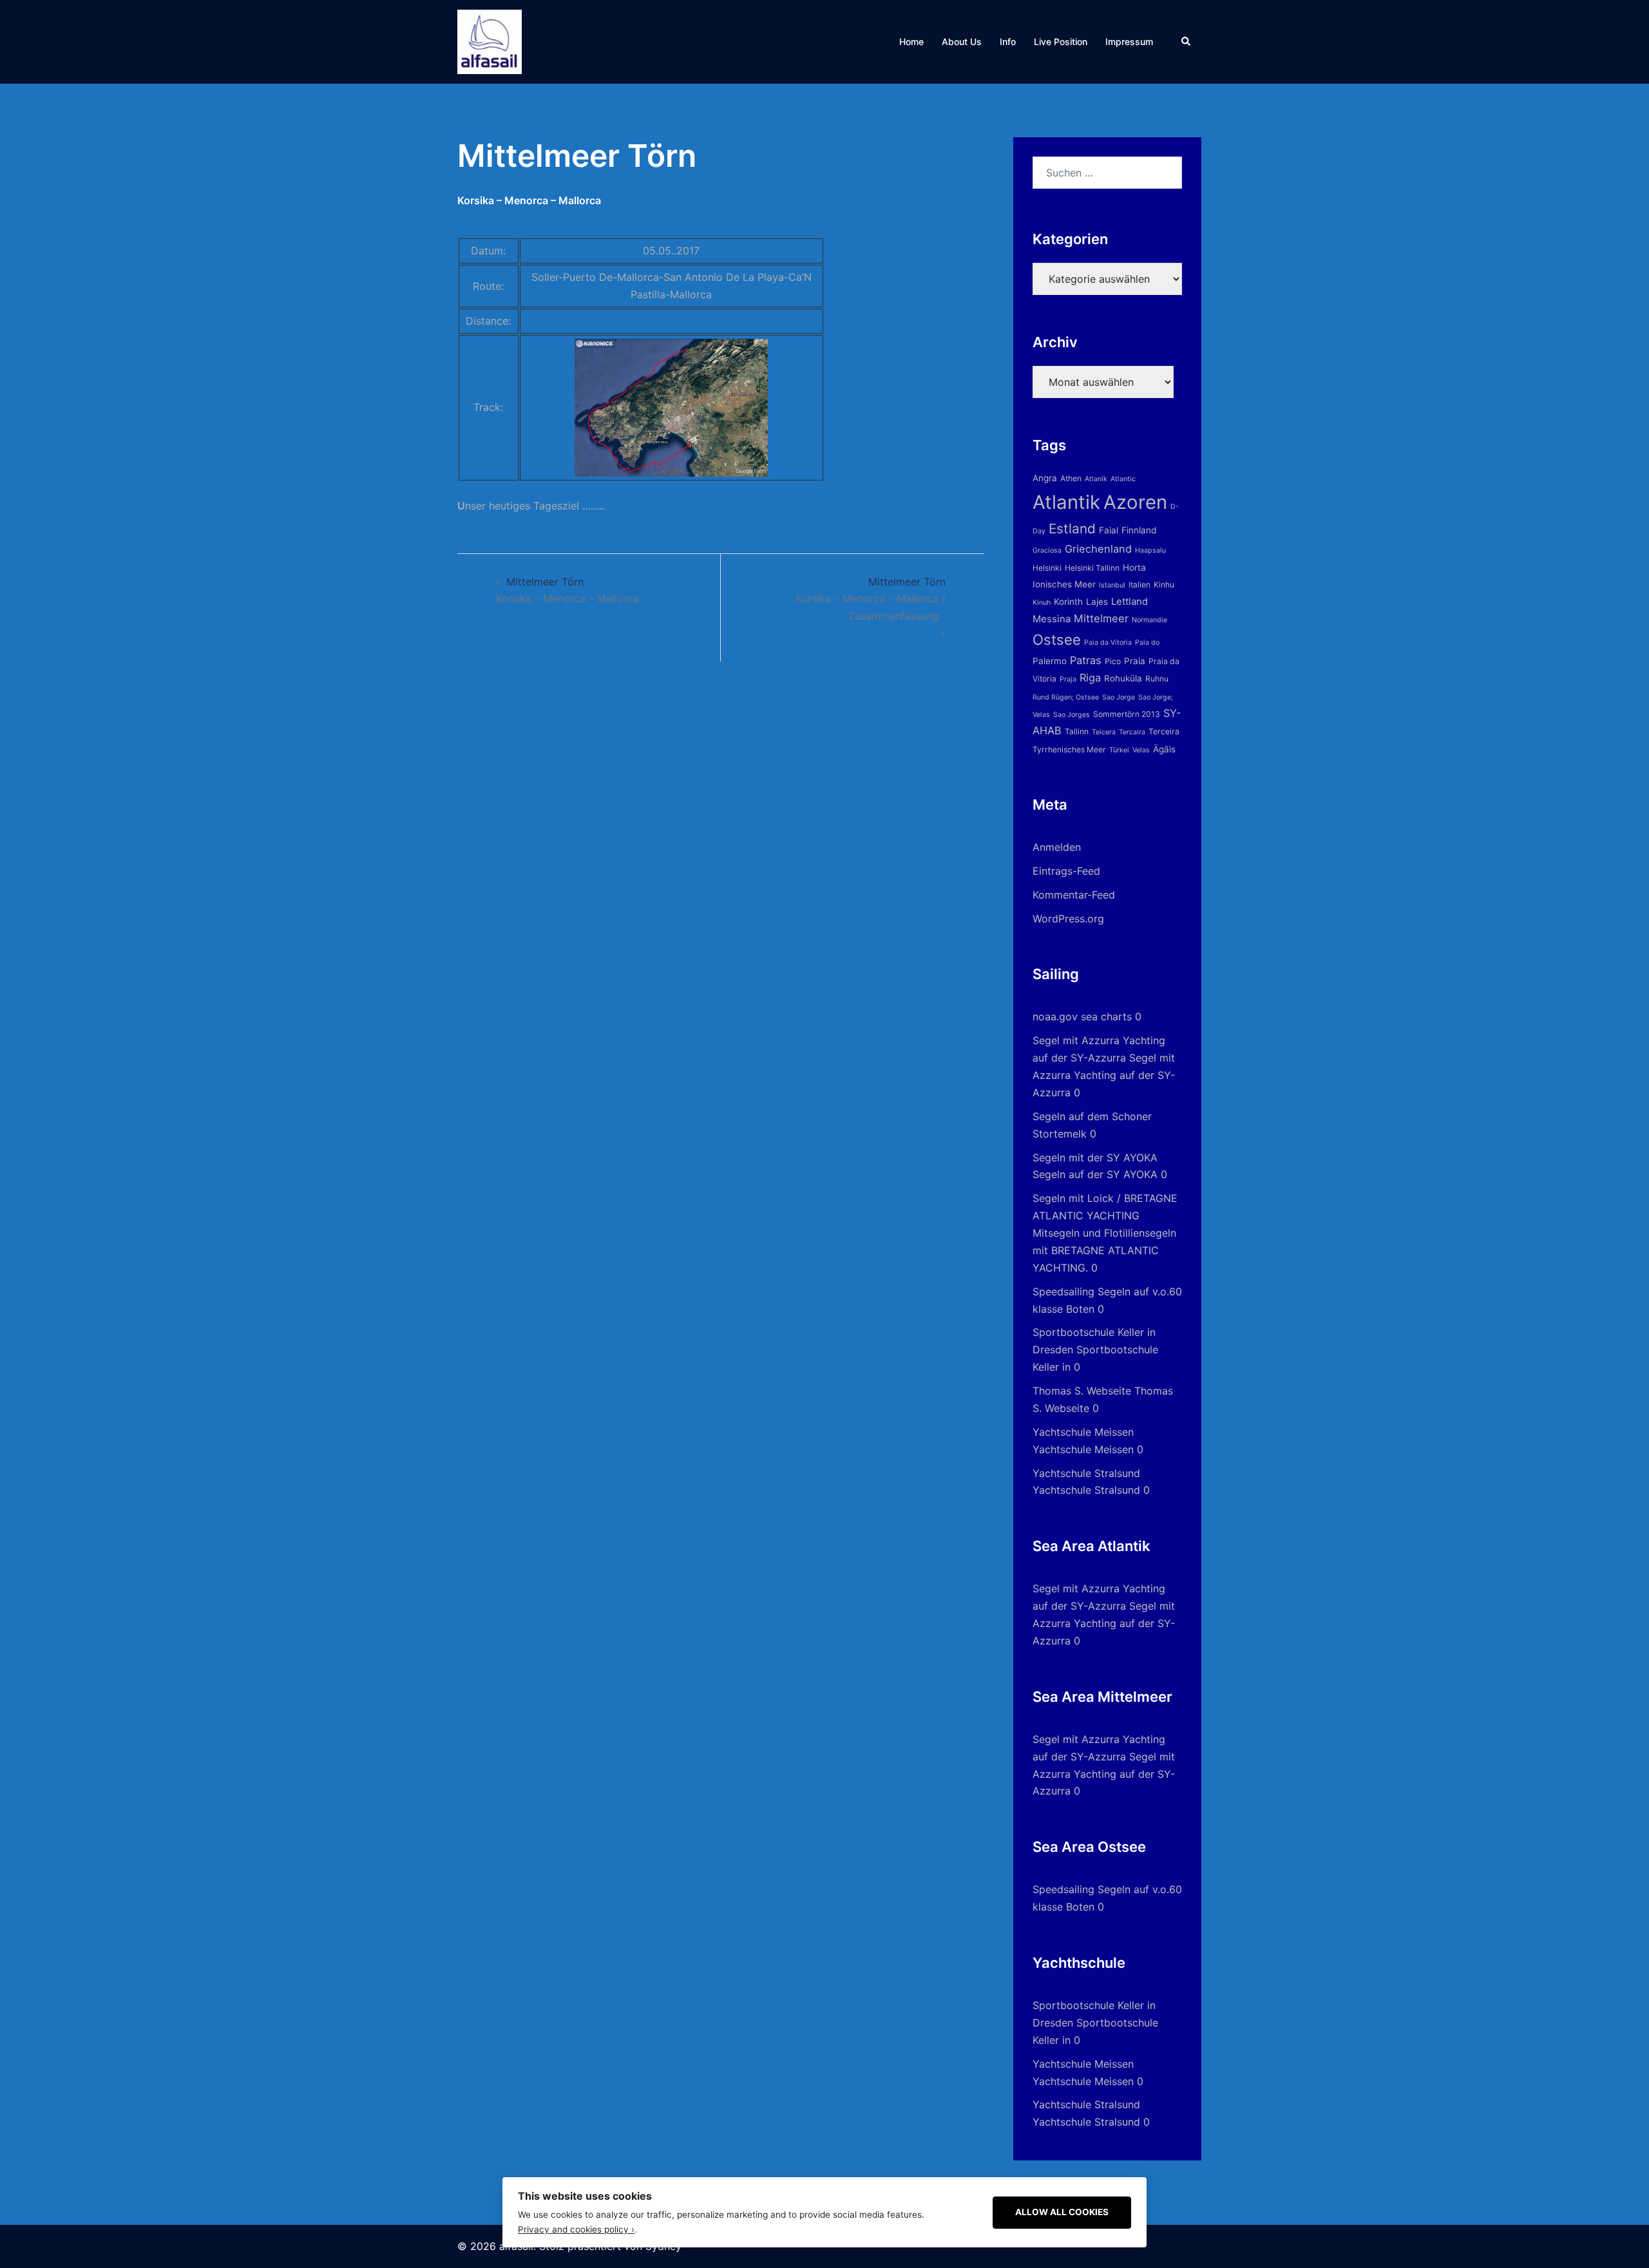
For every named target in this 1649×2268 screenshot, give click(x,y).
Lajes (1097, 602)
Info (1008, 42)
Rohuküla (1123, 678)
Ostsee (1057, 640)
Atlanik (1096, 479)
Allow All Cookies (1062, 2212)
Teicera (1104, 732)
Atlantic (1123, 479)
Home (911, 42)
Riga (1090, 678)
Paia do (1147, 643)
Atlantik (1066, 502)
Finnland (1139, 530)
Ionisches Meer (1064, 584)
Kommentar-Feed (1074, 895)
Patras (1086, 660)
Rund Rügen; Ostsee (1066, 697)
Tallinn (1077, 731)
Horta (1134, 567)
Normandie (1149, 620)
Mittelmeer (1101, 618)
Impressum (1129, 42)
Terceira (1164, 731)
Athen (1071, 478)
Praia (1135, 661)
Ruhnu (1157, 679)
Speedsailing (1063, 1291)
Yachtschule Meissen (1083, 1432)
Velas (1141, 750)
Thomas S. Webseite (1082, 1391)
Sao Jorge (1119, 697)
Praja (1068, 679)
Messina (1052, 619)
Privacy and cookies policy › (576, 2229)
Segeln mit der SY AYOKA (1095, 1158)
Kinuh (1042, 603)
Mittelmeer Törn (871, 599)
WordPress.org (1068, 919)
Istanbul (1112, 585)
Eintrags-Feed (1066, 871)
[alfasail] (490, 41)
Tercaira (1132, 732)
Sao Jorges (1072, 715)
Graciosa (1047, 550)
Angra (1045, 478)
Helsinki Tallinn (1092, 568)
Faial (1109, 530)
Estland (1072, 529)
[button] (1187, 42)
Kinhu (1164, 585)
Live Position (1061, 42)
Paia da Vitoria (1108, 643)
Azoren (1135, 502)
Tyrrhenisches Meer (1069, 749)
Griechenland (1098, 549)
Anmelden (1057, 847)
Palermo (1050, 661)
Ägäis (1164, 749)
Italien (1139, 585)
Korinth (1068, 602)
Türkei (1119, 750)
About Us (962, 42)
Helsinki (1047, 568)
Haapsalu (1150, 550)
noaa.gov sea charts (1082, 1016)
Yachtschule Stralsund (1086, 1473)
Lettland (1130, 601)
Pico (1113, 661)
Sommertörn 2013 (1127, 714)
